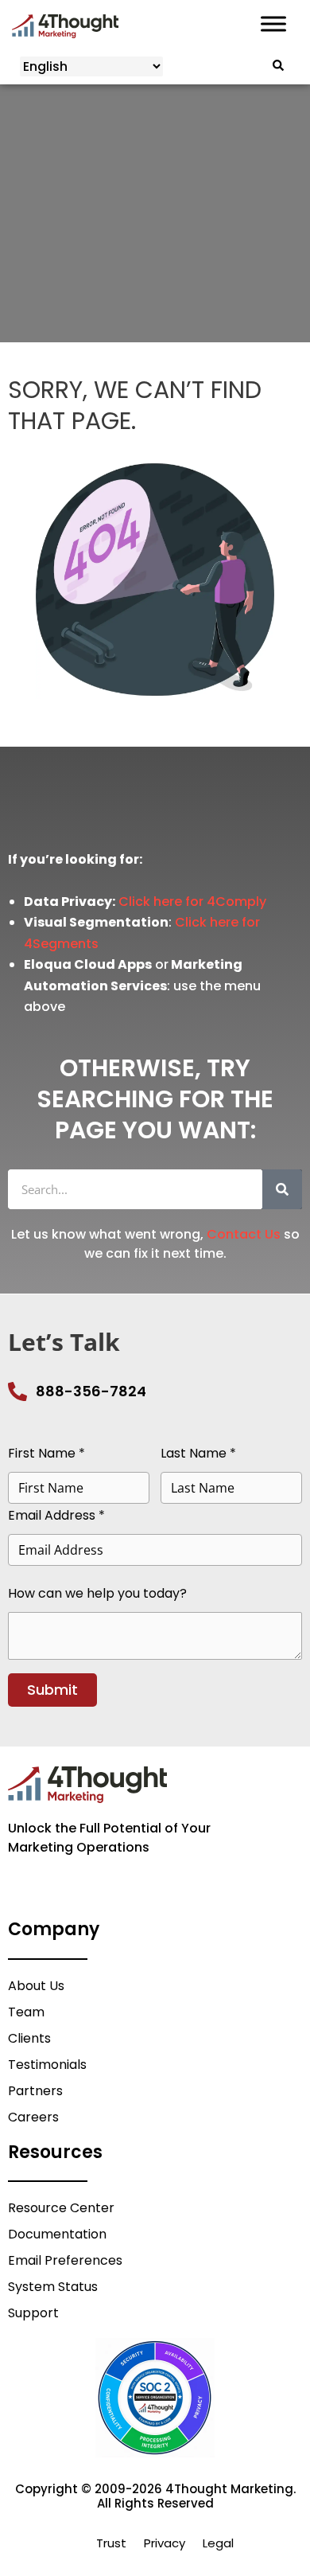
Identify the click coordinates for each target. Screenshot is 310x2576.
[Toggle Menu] (273, 24)
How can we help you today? (97, 1593)
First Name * (46, 1453)
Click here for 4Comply (192, 902)
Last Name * (198, 1453)
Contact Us (244, 1234)
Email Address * (56, 1515)
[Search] (282, 1189)
